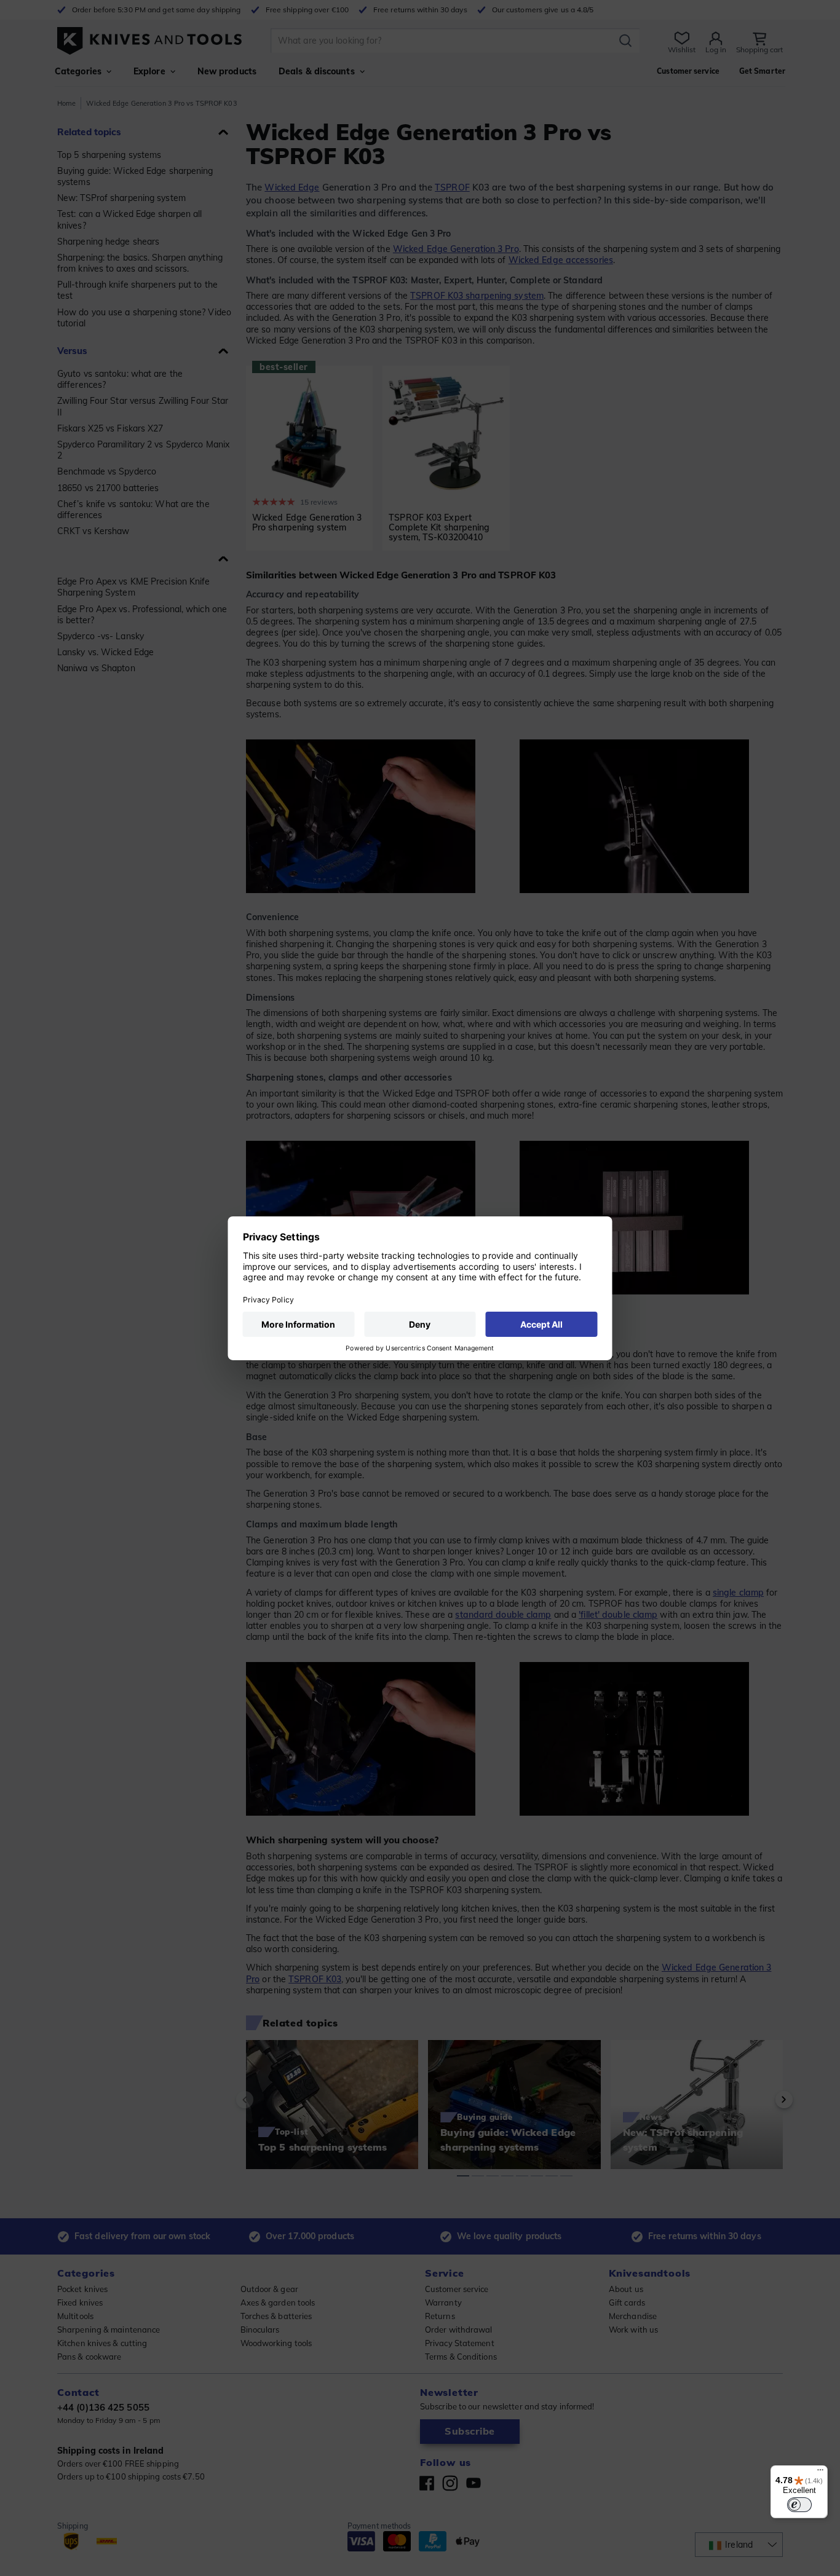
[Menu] (820, 2473)
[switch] (799, 2505)
